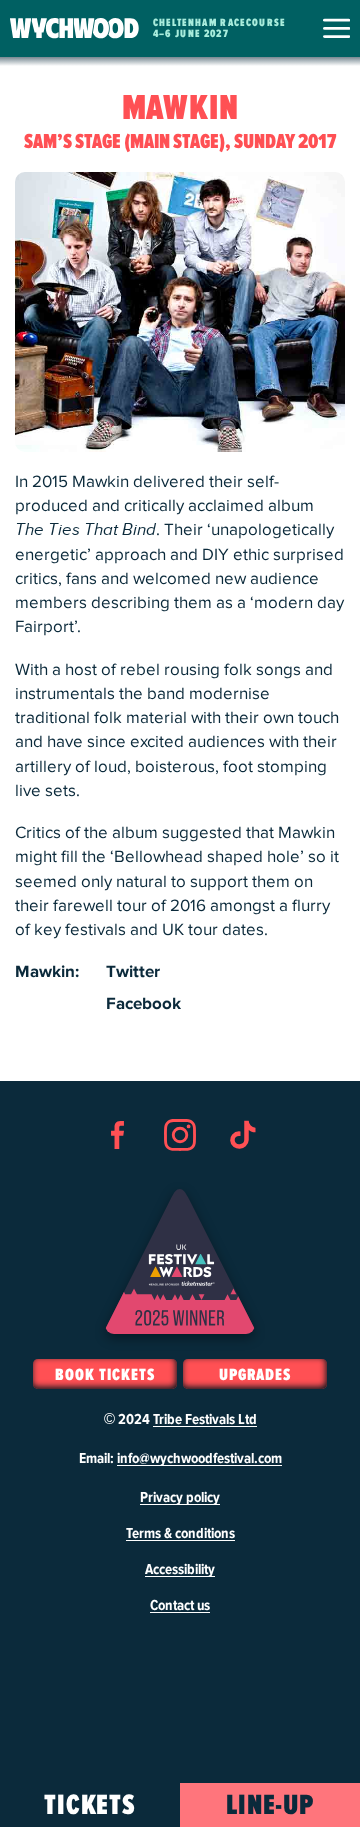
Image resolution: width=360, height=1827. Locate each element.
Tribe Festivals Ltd (205, 1420)
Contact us (180, 1606)
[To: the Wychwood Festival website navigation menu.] (336, 28)
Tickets (90, 1806)
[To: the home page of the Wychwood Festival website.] (74, 28)
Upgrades (255, 1375)
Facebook (143, 1004)
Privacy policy (180, 1498)
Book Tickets (104, 1375)
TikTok (242, 1171)
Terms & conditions (180, 1534)
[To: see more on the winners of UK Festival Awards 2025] (180, 1261)
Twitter (133, 972)
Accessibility (180, 1570)
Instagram (180, 1171)
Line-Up (270, 1806)
